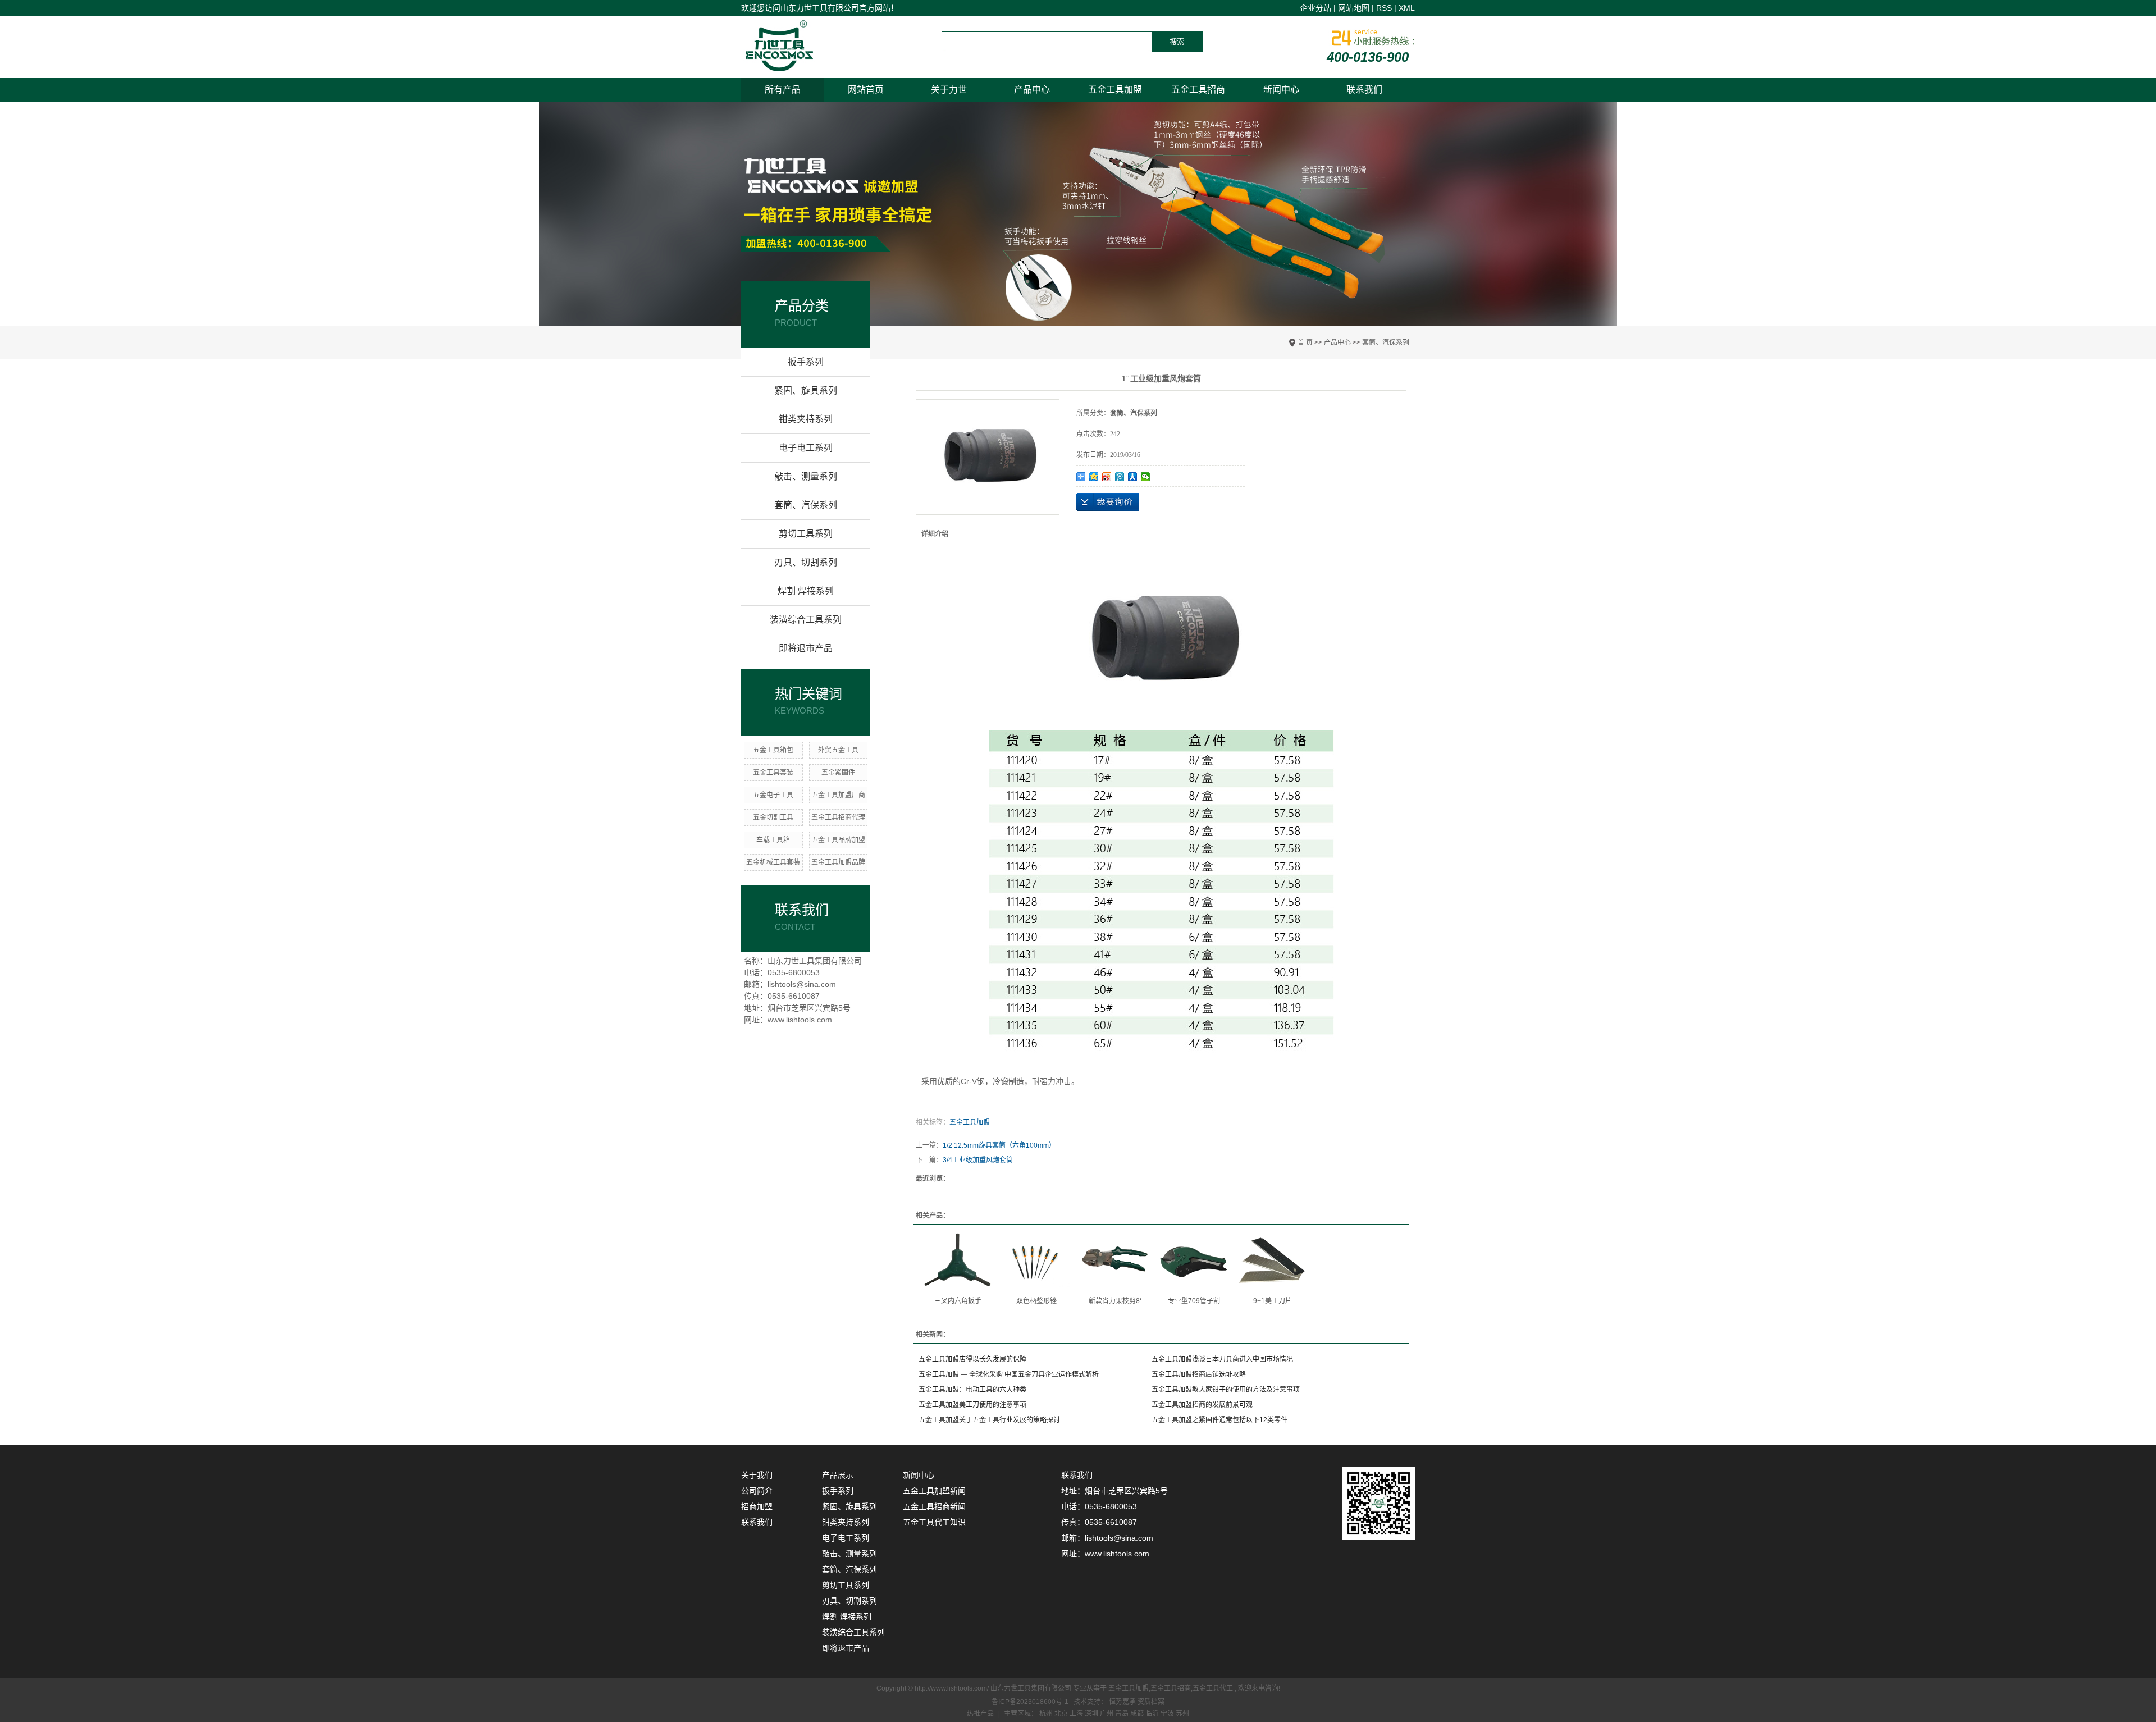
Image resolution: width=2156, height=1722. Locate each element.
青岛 (1123, 1714)
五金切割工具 (773, 817)
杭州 (1047, 1714)
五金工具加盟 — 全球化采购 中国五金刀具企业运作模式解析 (1009, 1374)
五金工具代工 (1213, 1688)
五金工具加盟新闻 (934, 1491)
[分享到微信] (1146, 477)
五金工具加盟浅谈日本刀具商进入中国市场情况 (1222, 1359)
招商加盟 (757, 1506)
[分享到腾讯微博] (1120, 477)
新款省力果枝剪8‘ (1115, 1301)
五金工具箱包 (773, 750)
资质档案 (1151, 1702)
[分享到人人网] (1133, 477)
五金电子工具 (773, 795)
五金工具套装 (773, 773)
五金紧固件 (838, 773)
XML (1407, 8)
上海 (1077, 1714)
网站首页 (866, 90)
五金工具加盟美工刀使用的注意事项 (972, 1405)
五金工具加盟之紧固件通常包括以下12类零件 (1219, 1420)
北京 (1062, 1714)
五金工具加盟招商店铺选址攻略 (1199, 1374)
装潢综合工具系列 (806, 620)
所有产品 (783, 90)
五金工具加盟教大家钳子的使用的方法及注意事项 (1226, 1390)
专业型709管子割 (1194, 1301)
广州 (1107, 1714)
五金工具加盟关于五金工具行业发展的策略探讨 (989, 1420)
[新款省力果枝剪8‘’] (1115, 1260)
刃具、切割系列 (806, 562)
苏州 (1182, 1714)
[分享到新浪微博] (1107, 477)
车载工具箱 (773, 840)
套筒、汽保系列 (1386, 342)
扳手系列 (806, 362)
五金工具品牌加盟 (838, 840)
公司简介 (757, 1491)
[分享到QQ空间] (1094, 477)
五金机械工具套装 (773, 862)
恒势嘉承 (1123, 1702)
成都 (1138, 1714)
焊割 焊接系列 (806, 591)
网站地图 (1354, 8)
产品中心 (1032, 90)
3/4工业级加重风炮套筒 (978, 1160)
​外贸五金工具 (838, 750)
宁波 (1168, 1714)
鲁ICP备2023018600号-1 (1030, 1702)
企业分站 (1315, 8)
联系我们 (1364, 90)
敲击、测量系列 (806, 476)
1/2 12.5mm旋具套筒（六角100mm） (999, 1145)
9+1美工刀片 (1273, 1301)
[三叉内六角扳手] (958, 1260)
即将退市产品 (806, 648)
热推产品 (980, 1714)
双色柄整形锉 (1036, 1301)
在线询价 (1108, 502)
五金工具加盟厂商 (838, 795)
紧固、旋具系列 (806, 390)
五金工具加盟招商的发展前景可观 (1202, 1405)
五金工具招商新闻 (934, 1506)
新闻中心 (1281, 90)
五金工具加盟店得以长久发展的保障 (972, 1359)
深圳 (1092, 1714)
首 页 (1305, 342)
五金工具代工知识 (934, 1522)
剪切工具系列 (806, 534)
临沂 (1153, 1714)
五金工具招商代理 (838, 817)
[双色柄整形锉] (1036, 1260)
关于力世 (949, 90)
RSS (1384, 8)
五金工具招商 (1198, 90)
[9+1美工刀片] (1272, 1260)
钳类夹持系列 (806, 419)
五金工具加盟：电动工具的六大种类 (972, 1390)
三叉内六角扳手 (958, 1301)
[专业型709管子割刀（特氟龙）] (1194, 1260)
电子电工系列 (806, 448)
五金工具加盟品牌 (838, 862)
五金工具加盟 (1115, 90)
